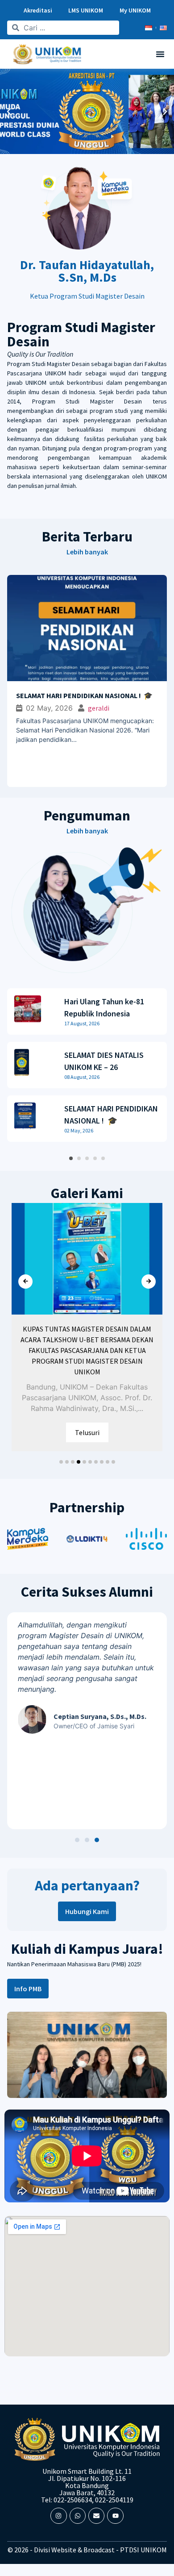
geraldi (17, 708)
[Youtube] (115, 2516)
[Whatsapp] (78, 2516)
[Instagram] (58, 2516)
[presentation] (25, 1282)
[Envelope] (96, 2516)
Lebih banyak (87, 552)
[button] (160, 54)
